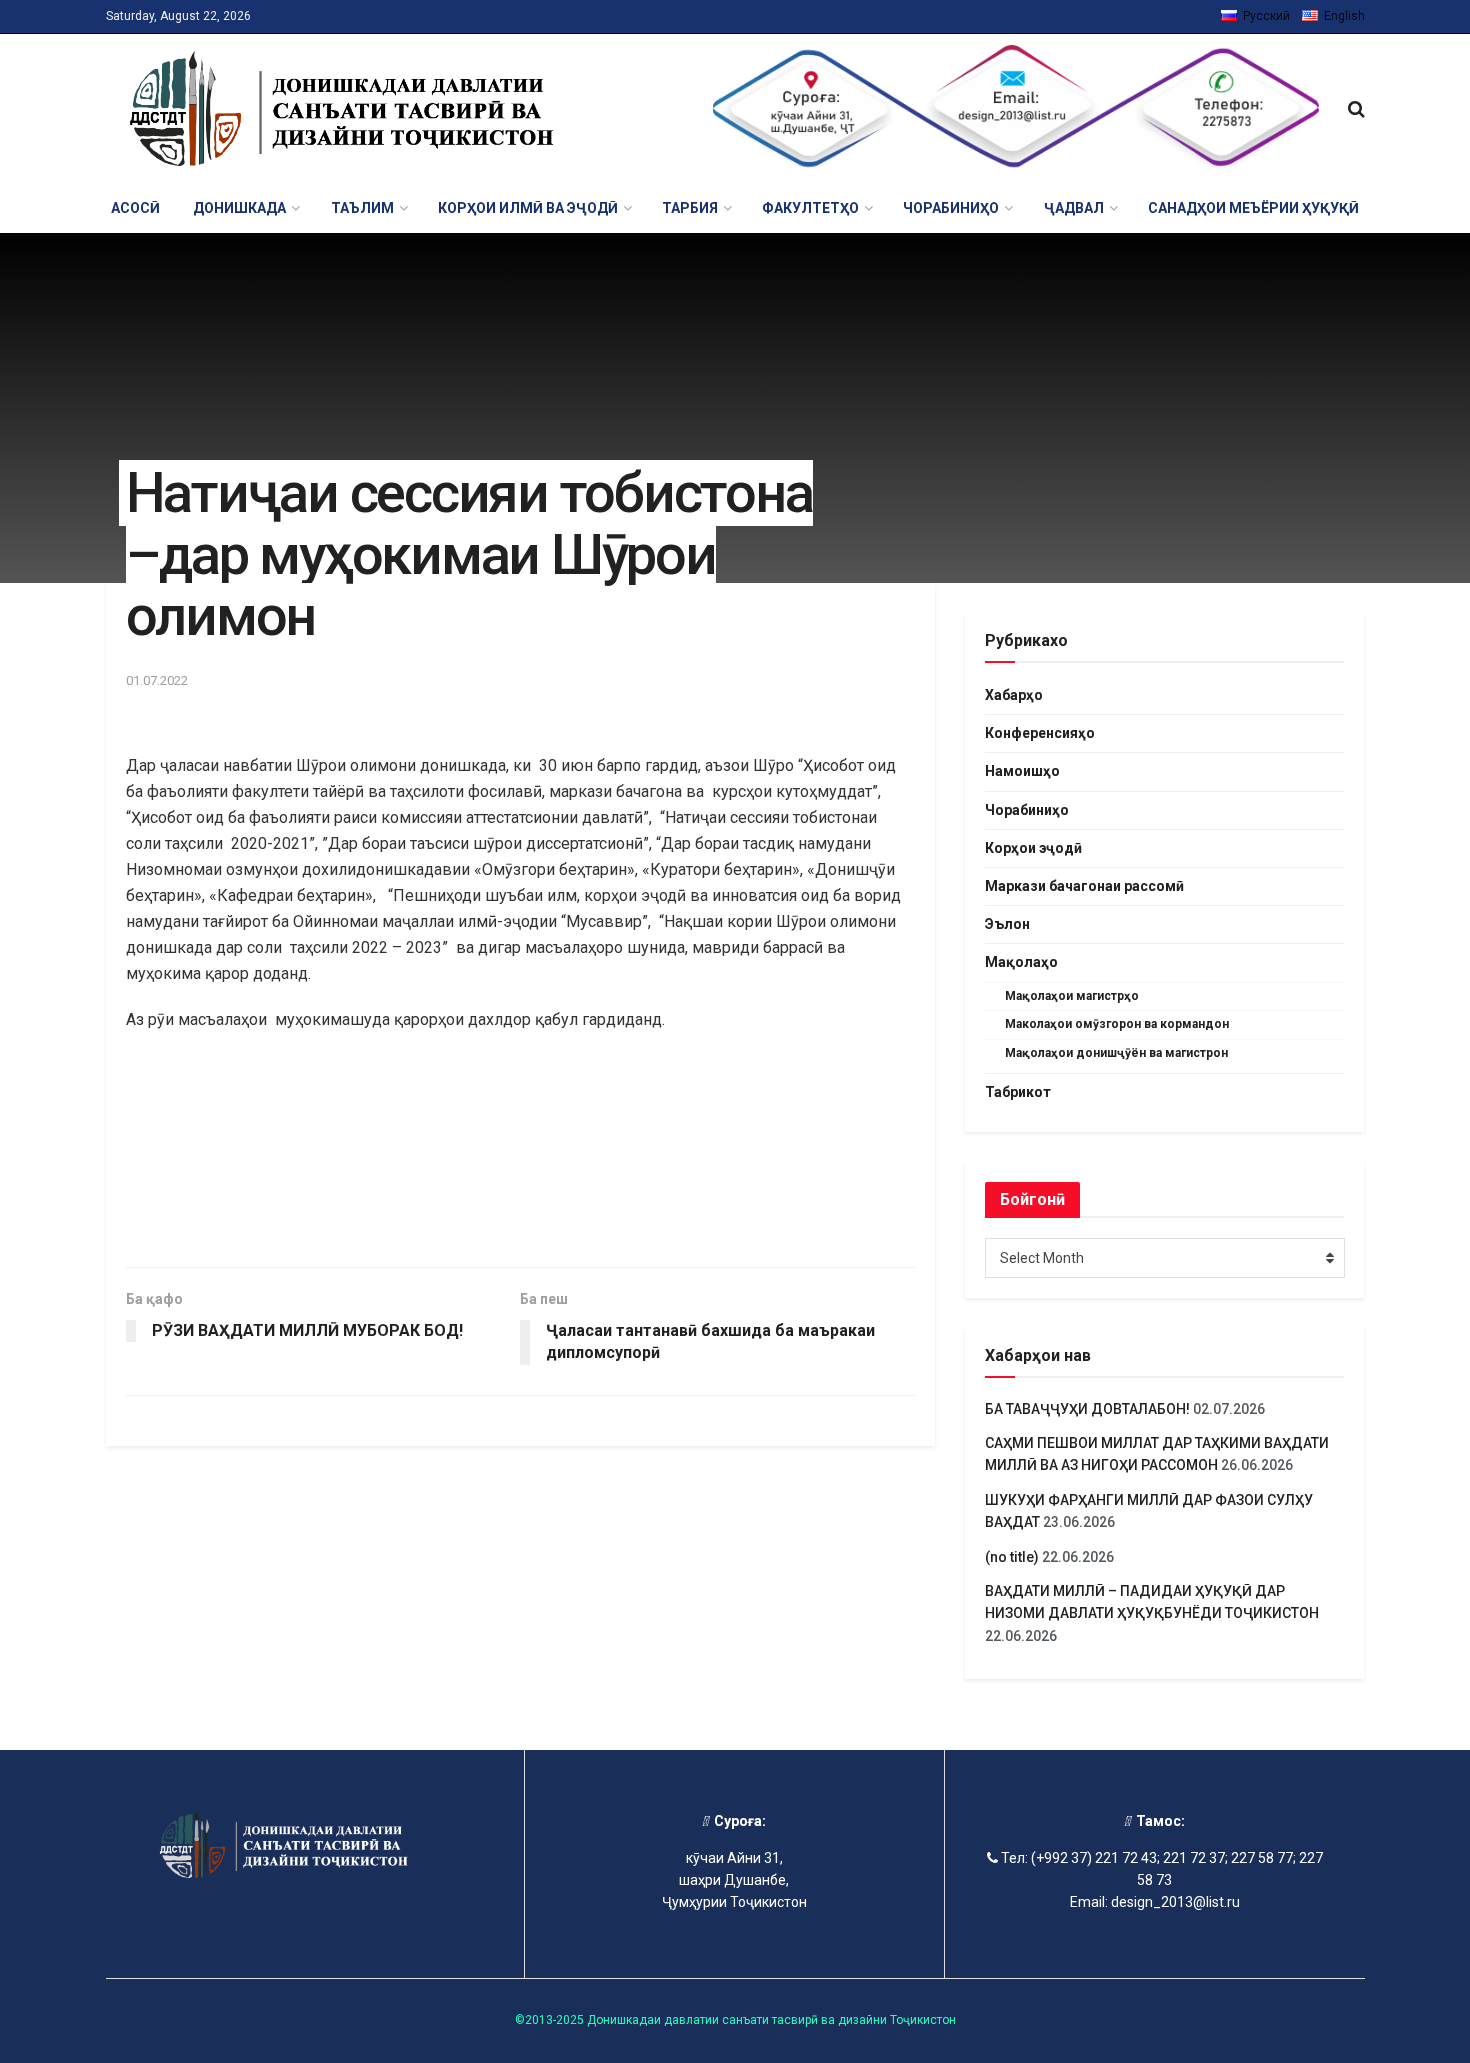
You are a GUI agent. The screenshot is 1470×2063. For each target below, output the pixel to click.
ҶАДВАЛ (1074, 208)
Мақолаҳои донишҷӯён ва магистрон (1116, 1053)
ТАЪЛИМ (362, 208)
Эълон (1007, 924)
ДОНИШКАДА (239, 208)
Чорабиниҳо (1027, 810)
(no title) (1012, 1557)
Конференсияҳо (1040, 733)
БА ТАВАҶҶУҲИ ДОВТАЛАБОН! (1087, 1409)
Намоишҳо (1022, 771)
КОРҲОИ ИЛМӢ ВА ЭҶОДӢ (528, 208)
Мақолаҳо (1021, 962)
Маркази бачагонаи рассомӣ (1084, 886)
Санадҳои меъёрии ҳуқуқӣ (1253, 208)
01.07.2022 (157, 680)
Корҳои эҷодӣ (1033, 848)
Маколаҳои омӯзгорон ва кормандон (1117, 1024)
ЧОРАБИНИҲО (951, 208)
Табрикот (1018, 1092)
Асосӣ (135, 208)
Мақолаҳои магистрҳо (1072, 996)
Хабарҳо (1014, 695)
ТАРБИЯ (690, 208)
